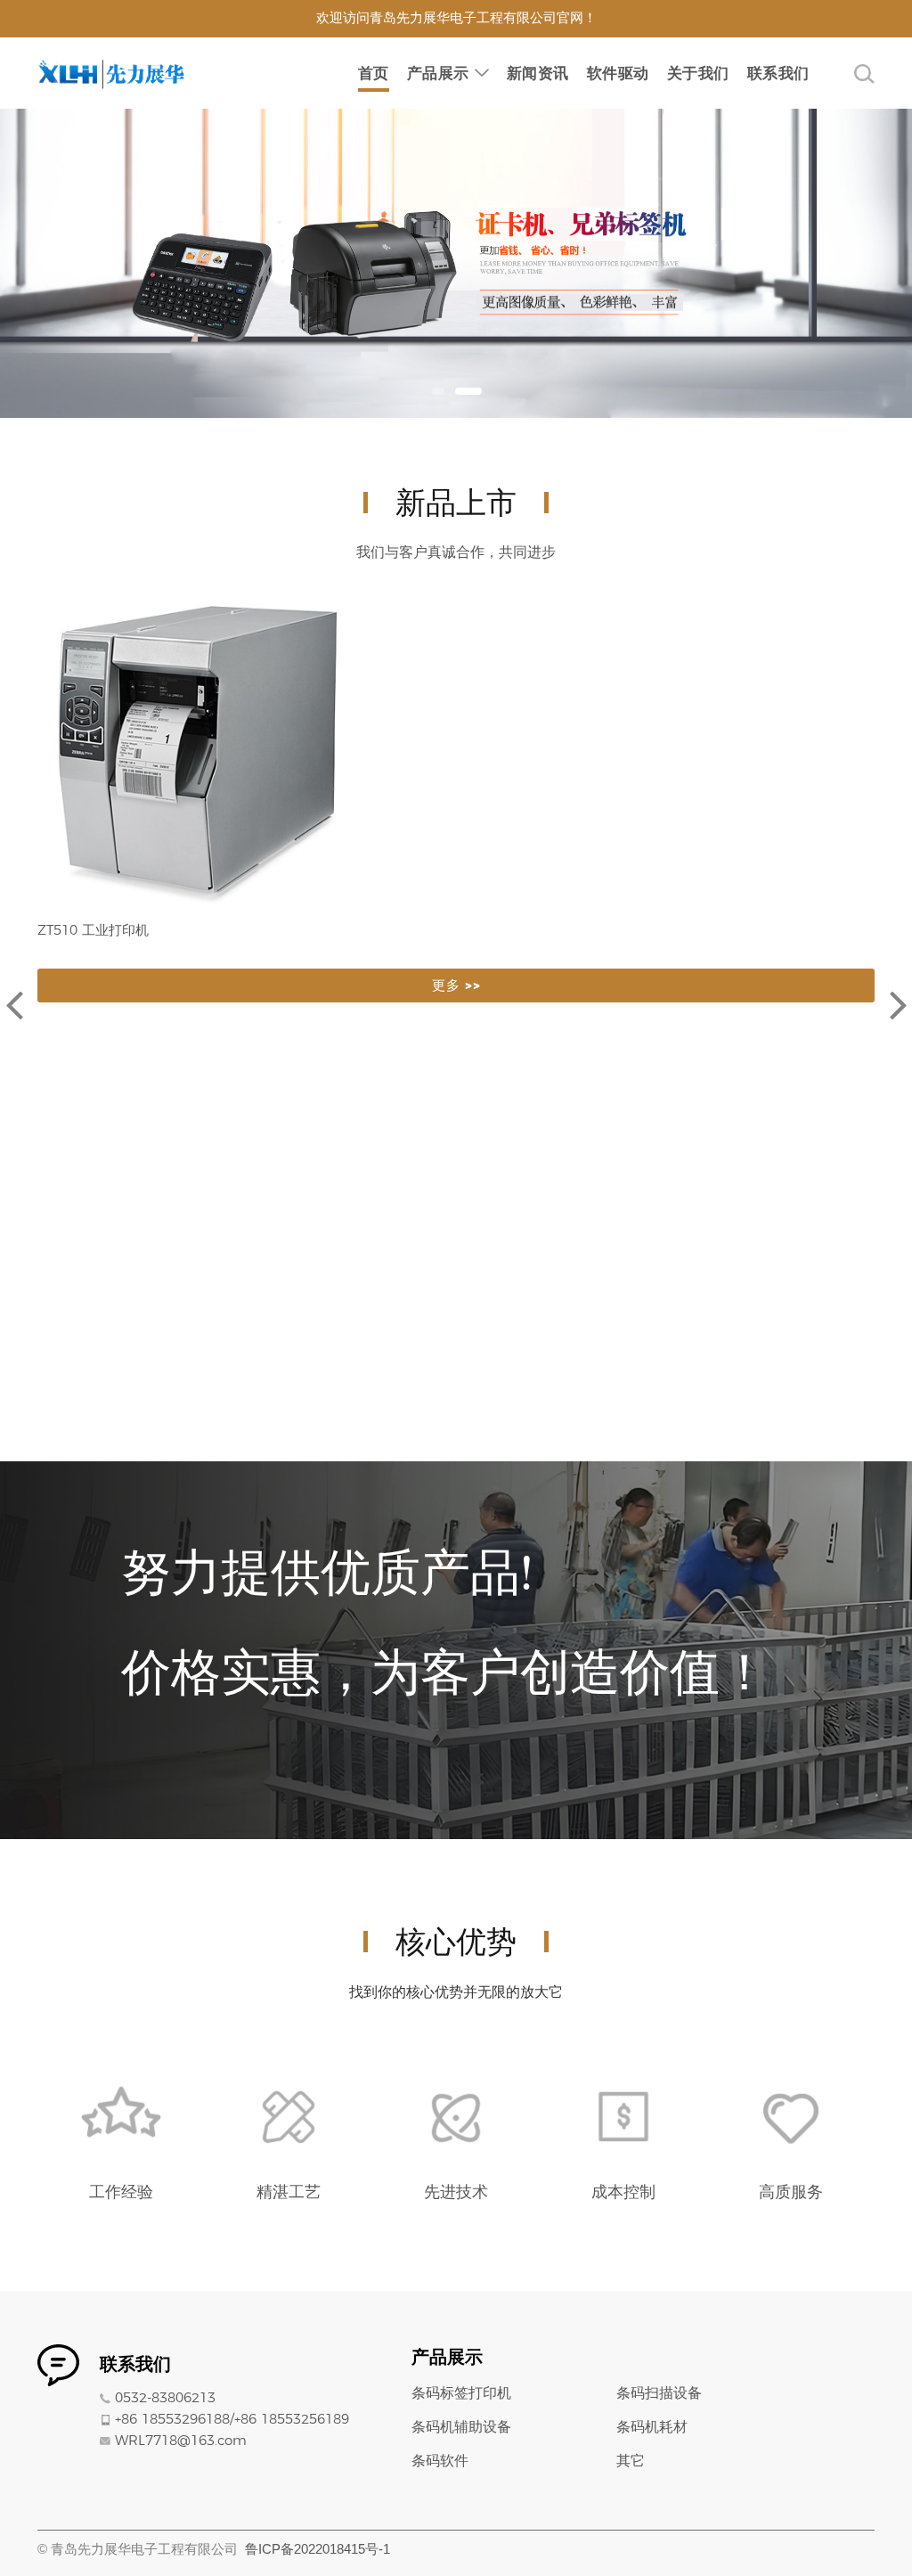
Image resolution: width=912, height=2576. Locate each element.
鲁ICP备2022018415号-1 (318, 2549)
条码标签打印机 (461, 2393)
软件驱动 (618, 73)
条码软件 (440, 2461)
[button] (438, 391)
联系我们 (778, 73)
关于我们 (698, 73)
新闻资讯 (538, 73)
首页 (374, 73)
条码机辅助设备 (461, 2427)
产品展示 (438, 73)
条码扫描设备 (659, 2393)
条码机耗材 (652, 2427)
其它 (631, 2461)
